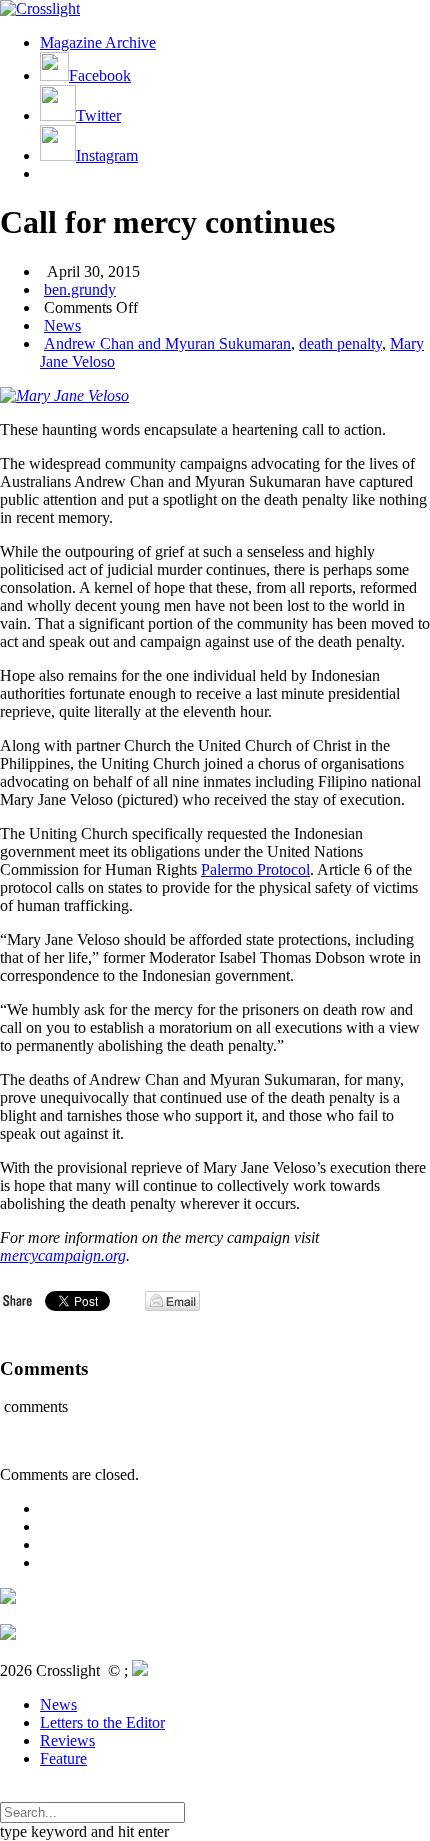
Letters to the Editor (102, 1722)
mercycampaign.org (63, 1255)
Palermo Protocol (255, 869)
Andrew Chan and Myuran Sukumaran (167, 343)
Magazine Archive (98, 42)
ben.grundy (80, 289)
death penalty (340, 343)
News (62, 325)
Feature (63, 1758)
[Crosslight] (40, 8)
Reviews (67, 1740)
